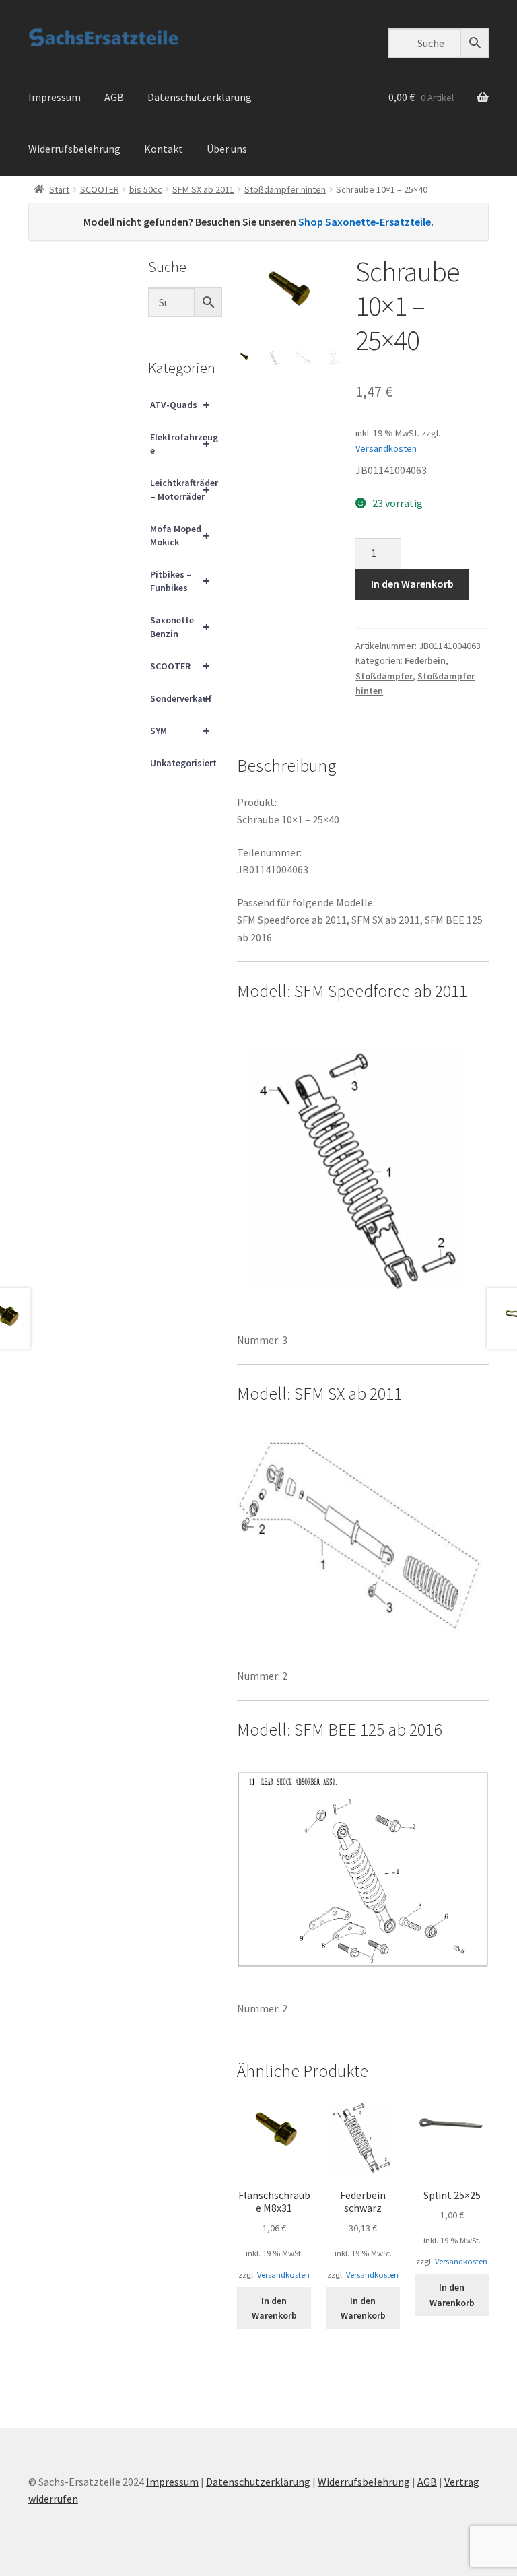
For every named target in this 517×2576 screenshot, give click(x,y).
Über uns (227, 149)
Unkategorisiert (183, 763)
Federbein (425, 660)
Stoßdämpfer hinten (285, 189)
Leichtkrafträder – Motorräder (184, 489)
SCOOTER (100, 189)
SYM (180, 730)
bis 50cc (146, 189)
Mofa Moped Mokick (180, 535)
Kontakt (164, 149)
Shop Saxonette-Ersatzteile (365, 222)
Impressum (55, 97)
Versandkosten (386, 448)
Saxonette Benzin (180, 627)
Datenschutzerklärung (200, 97)
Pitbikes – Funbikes (180, 581)
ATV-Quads (180, 404)
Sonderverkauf (181, 698)
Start (59, 189)
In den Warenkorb (412, 584)
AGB (114, 97)
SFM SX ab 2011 (203, 189)
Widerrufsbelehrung (74, 149)
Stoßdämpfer (384, 676)
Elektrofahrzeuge (184, 444)
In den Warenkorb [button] (274, 2308)
